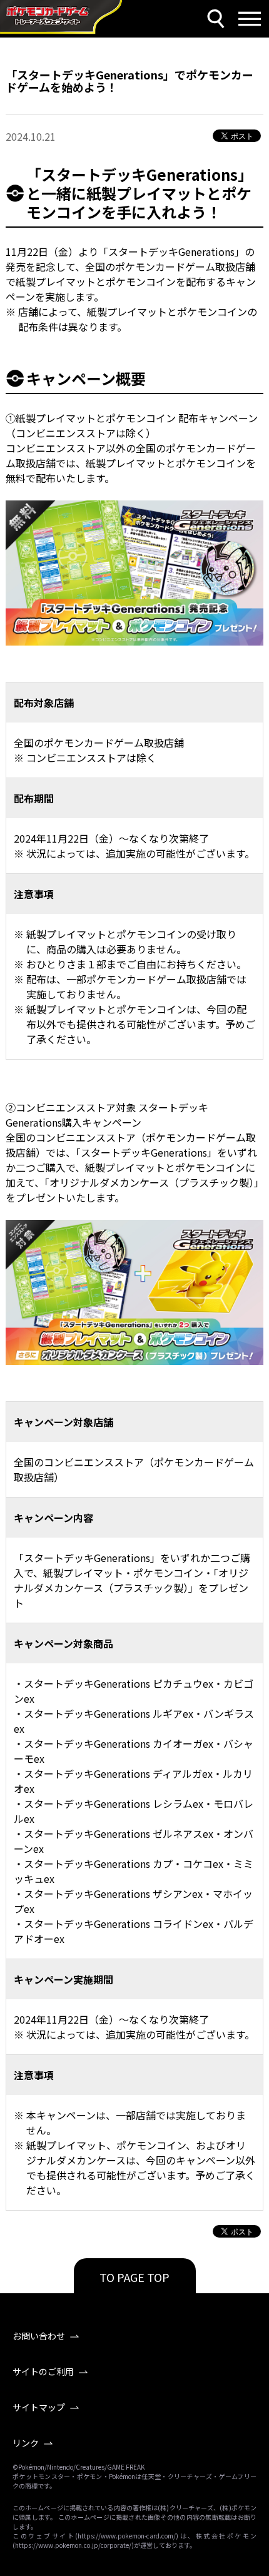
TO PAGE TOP (134, 2277)
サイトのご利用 (43, 2371)
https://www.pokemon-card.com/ (127, 2536)
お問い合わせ (39, 2336)
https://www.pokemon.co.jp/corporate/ (73, 2545)
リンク (26, 2443)
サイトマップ (39, 2407)
